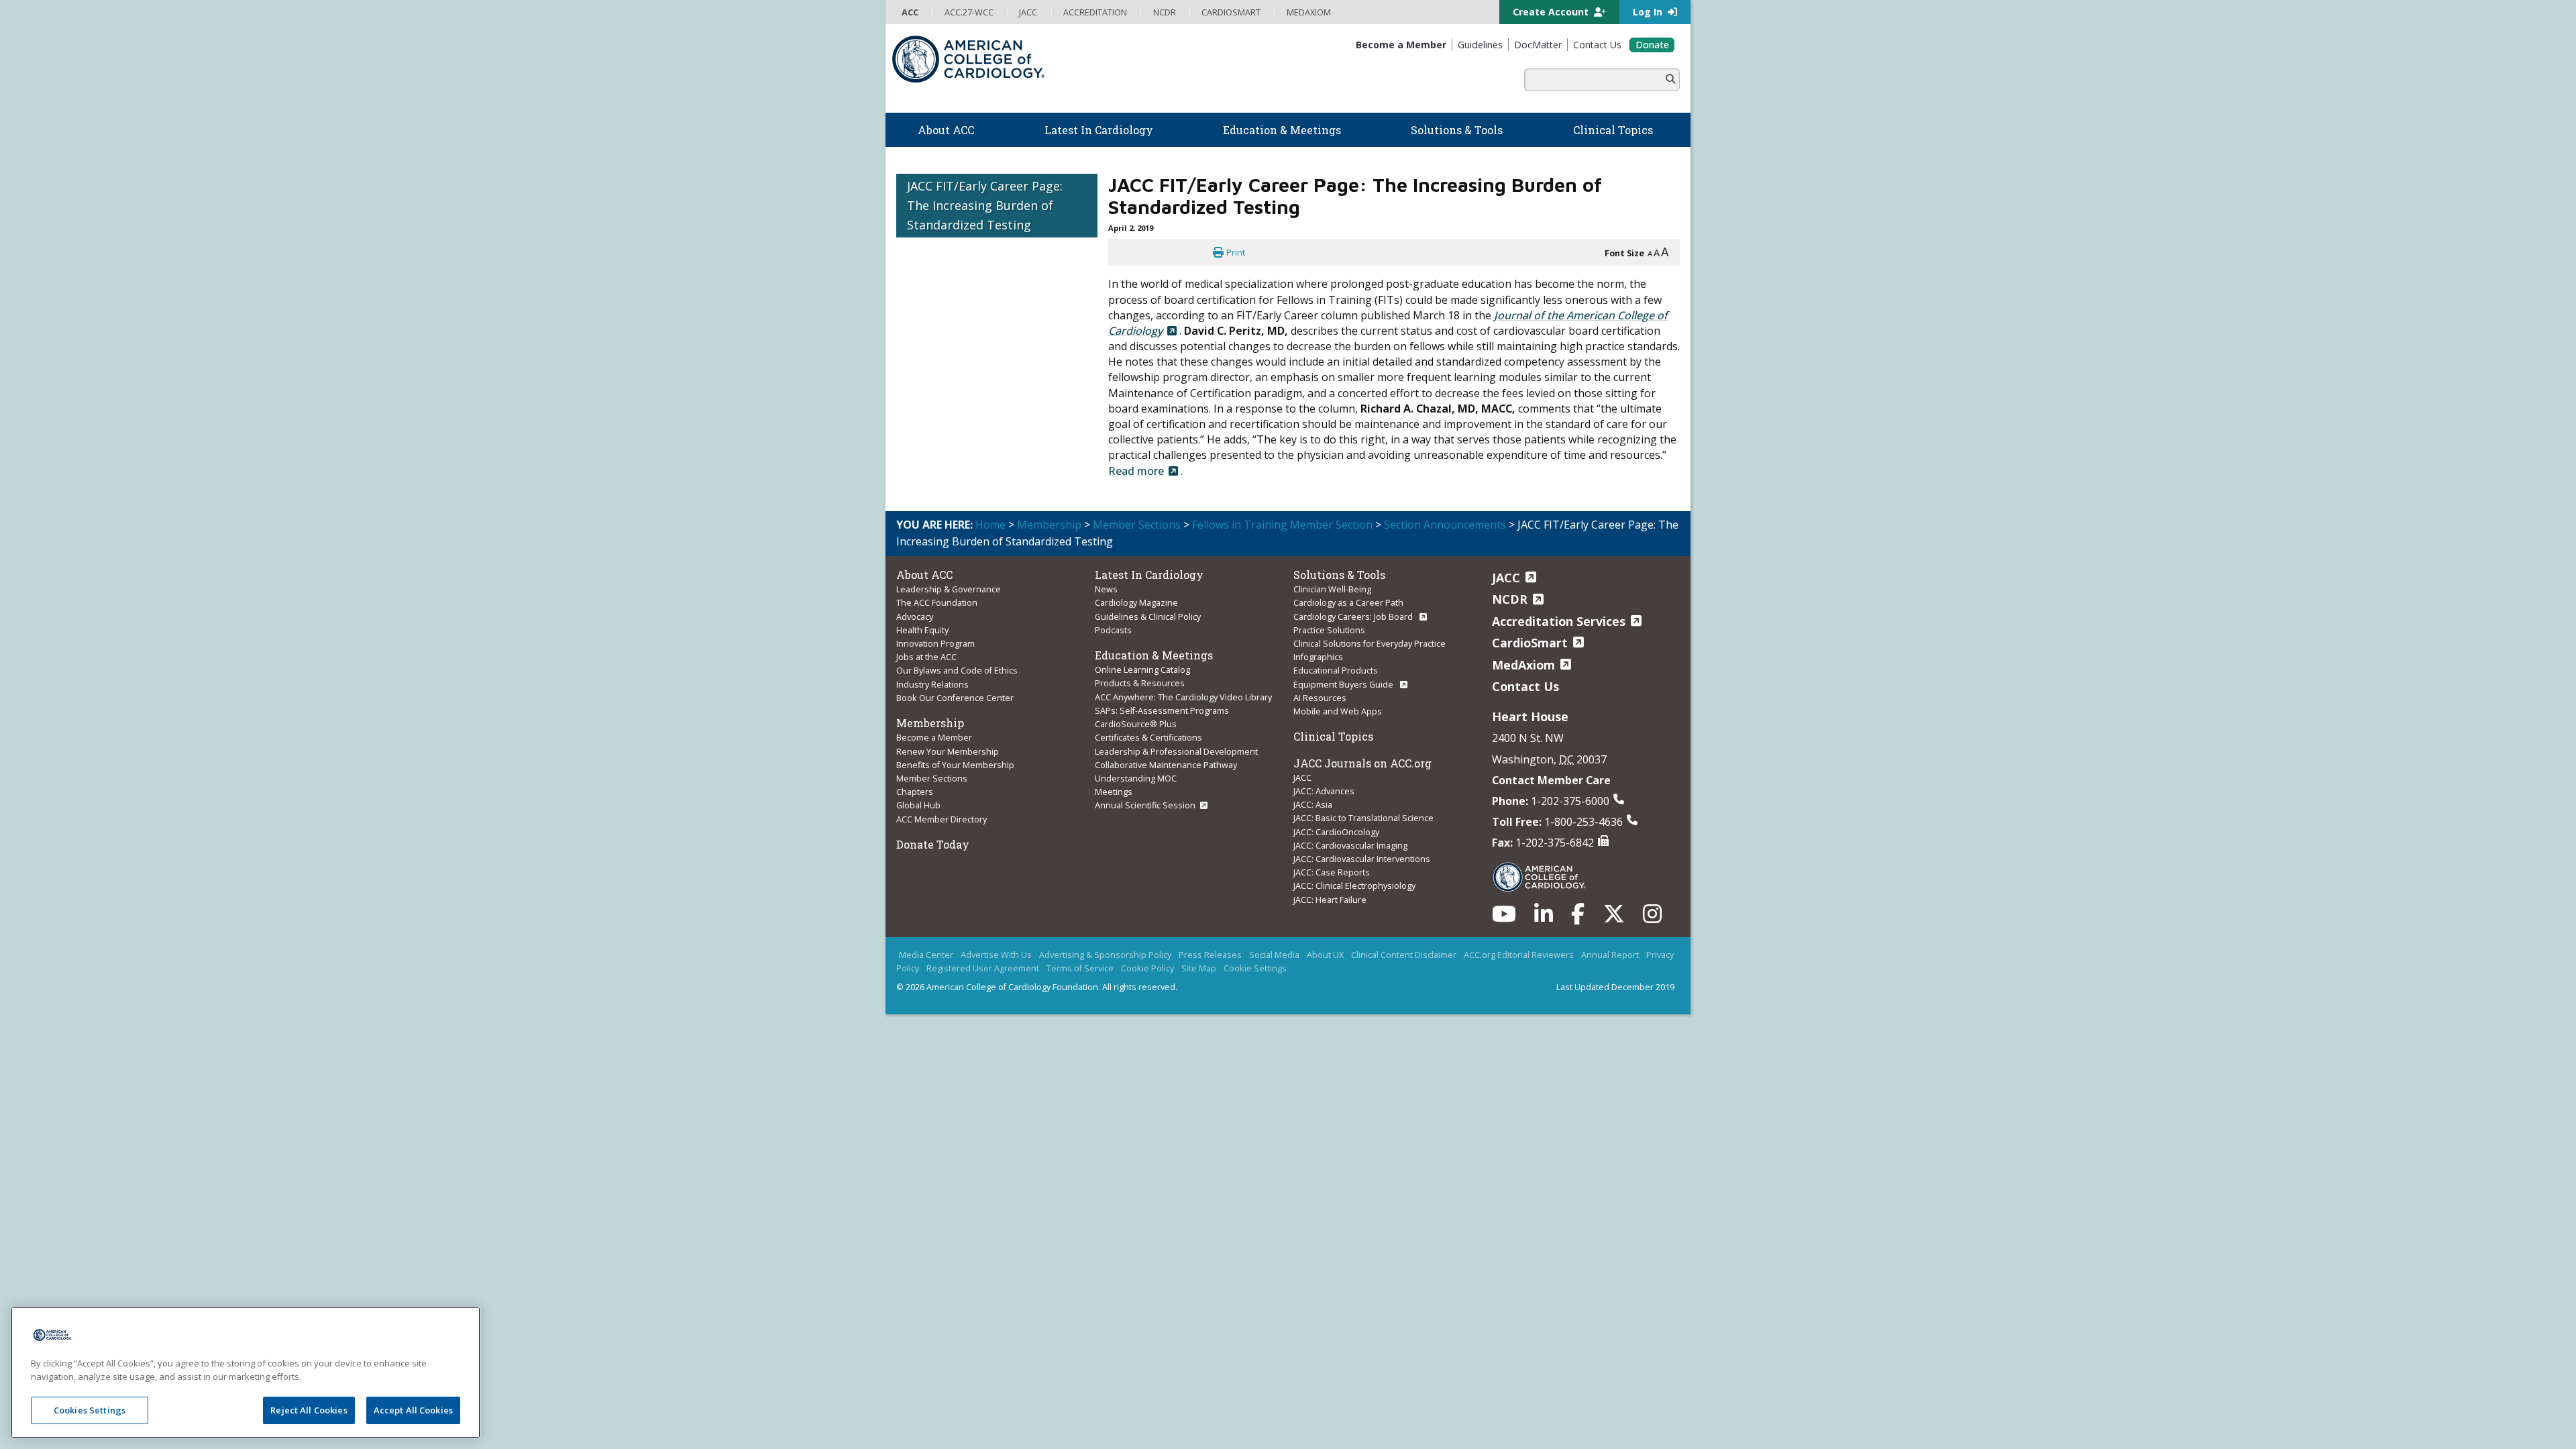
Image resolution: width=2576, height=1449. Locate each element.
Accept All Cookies (413, 1410)
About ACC (924, 575)
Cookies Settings (90, 1410)
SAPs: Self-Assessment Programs (1162, 710)
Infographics (1318, 657)
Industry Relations (932, 684)
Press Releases (1210, 955)
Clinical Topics (1333, 736)
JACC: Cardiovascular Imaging (1350, 845)
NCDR (1510, 599)
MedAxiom (1523, 665)
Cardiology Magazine (1136, 602)
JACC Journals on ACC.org (1362, 763)
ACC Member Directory (942, 819)
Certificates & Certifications (1148, 737)
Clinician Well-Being (1332, 589)
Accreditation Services (1559, 621)
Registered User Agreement (983, 968)
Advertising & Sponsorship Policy (1105, 955)
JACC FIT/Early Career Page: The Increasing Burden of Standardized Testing (985, 205)
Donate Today (933, 844)
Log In (1649, 12)
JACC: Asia (1313, 804)
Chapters (915, 792)
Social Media (1274, 955)
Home (990, 525)
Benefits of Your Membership (955, 765)
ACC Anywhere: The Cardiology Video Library (1183, 697)
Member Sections (1137, 525)
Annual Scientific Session (1145, 805)
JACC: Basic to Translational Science (1363, 818)
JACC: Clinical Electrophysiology (1354, 885)
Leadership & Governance (949, 589)
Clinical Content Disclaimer (1404, 955)
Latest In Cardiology (1149, 575)
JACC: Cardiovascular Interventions (1362, 859)
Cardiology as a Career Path (1348, 602)
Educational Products (1336, 670)
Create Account (1552, 12)
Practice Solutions (1329, 630)
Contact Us (1525, 686)
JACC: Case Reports (1332, 872)
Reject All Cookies (309, 1410)
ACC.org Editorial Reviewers (1519, 955)
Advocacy (915, 616)
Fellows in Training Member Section (1282, 525)
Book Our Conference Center (955, 698)
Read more (1136, 471)
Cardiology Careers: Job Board (1354, 616)
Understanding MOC (1136, 778)
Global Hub (918, 805)
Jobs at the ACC (926, 657)
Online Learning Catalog (1142, 669)
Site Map (1199, 968)
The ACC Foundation (937, 602)
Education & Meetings (1154, 655)
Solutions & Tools (1339, 575)
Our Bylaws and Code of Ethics (957, 670)
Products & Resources (1140, 683)
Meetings (1114, 792)
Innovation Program (935, 643)
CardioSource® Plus (1136, 724)
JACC (1302, 777)
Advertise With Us (996, 955)
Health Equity (922, 630)
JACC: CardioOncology (1336, 832)
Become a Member (934, 737)
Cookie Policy (1147, 968)
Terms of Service (1080, 968)
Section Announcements (1445, 525)
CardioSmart (1530, 643)
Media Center (926, 955)
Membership (1049, 525)
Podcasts (1113, 630)
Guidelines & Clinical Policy (1148, 616)
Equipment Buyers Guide (1344, 684)
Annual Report (1610, 955)
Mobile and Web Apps (1338, 711)
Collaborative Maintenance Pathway (1166, 765)
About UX (1325, 955)
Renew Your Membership (948, 751)
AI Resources (1320, 698)
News (1106, 589)
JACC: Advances (1324, 791)
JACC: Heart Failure (1330, 900)
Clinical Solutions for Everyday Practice (1370, 643)
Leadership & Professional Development (1176, 751)
